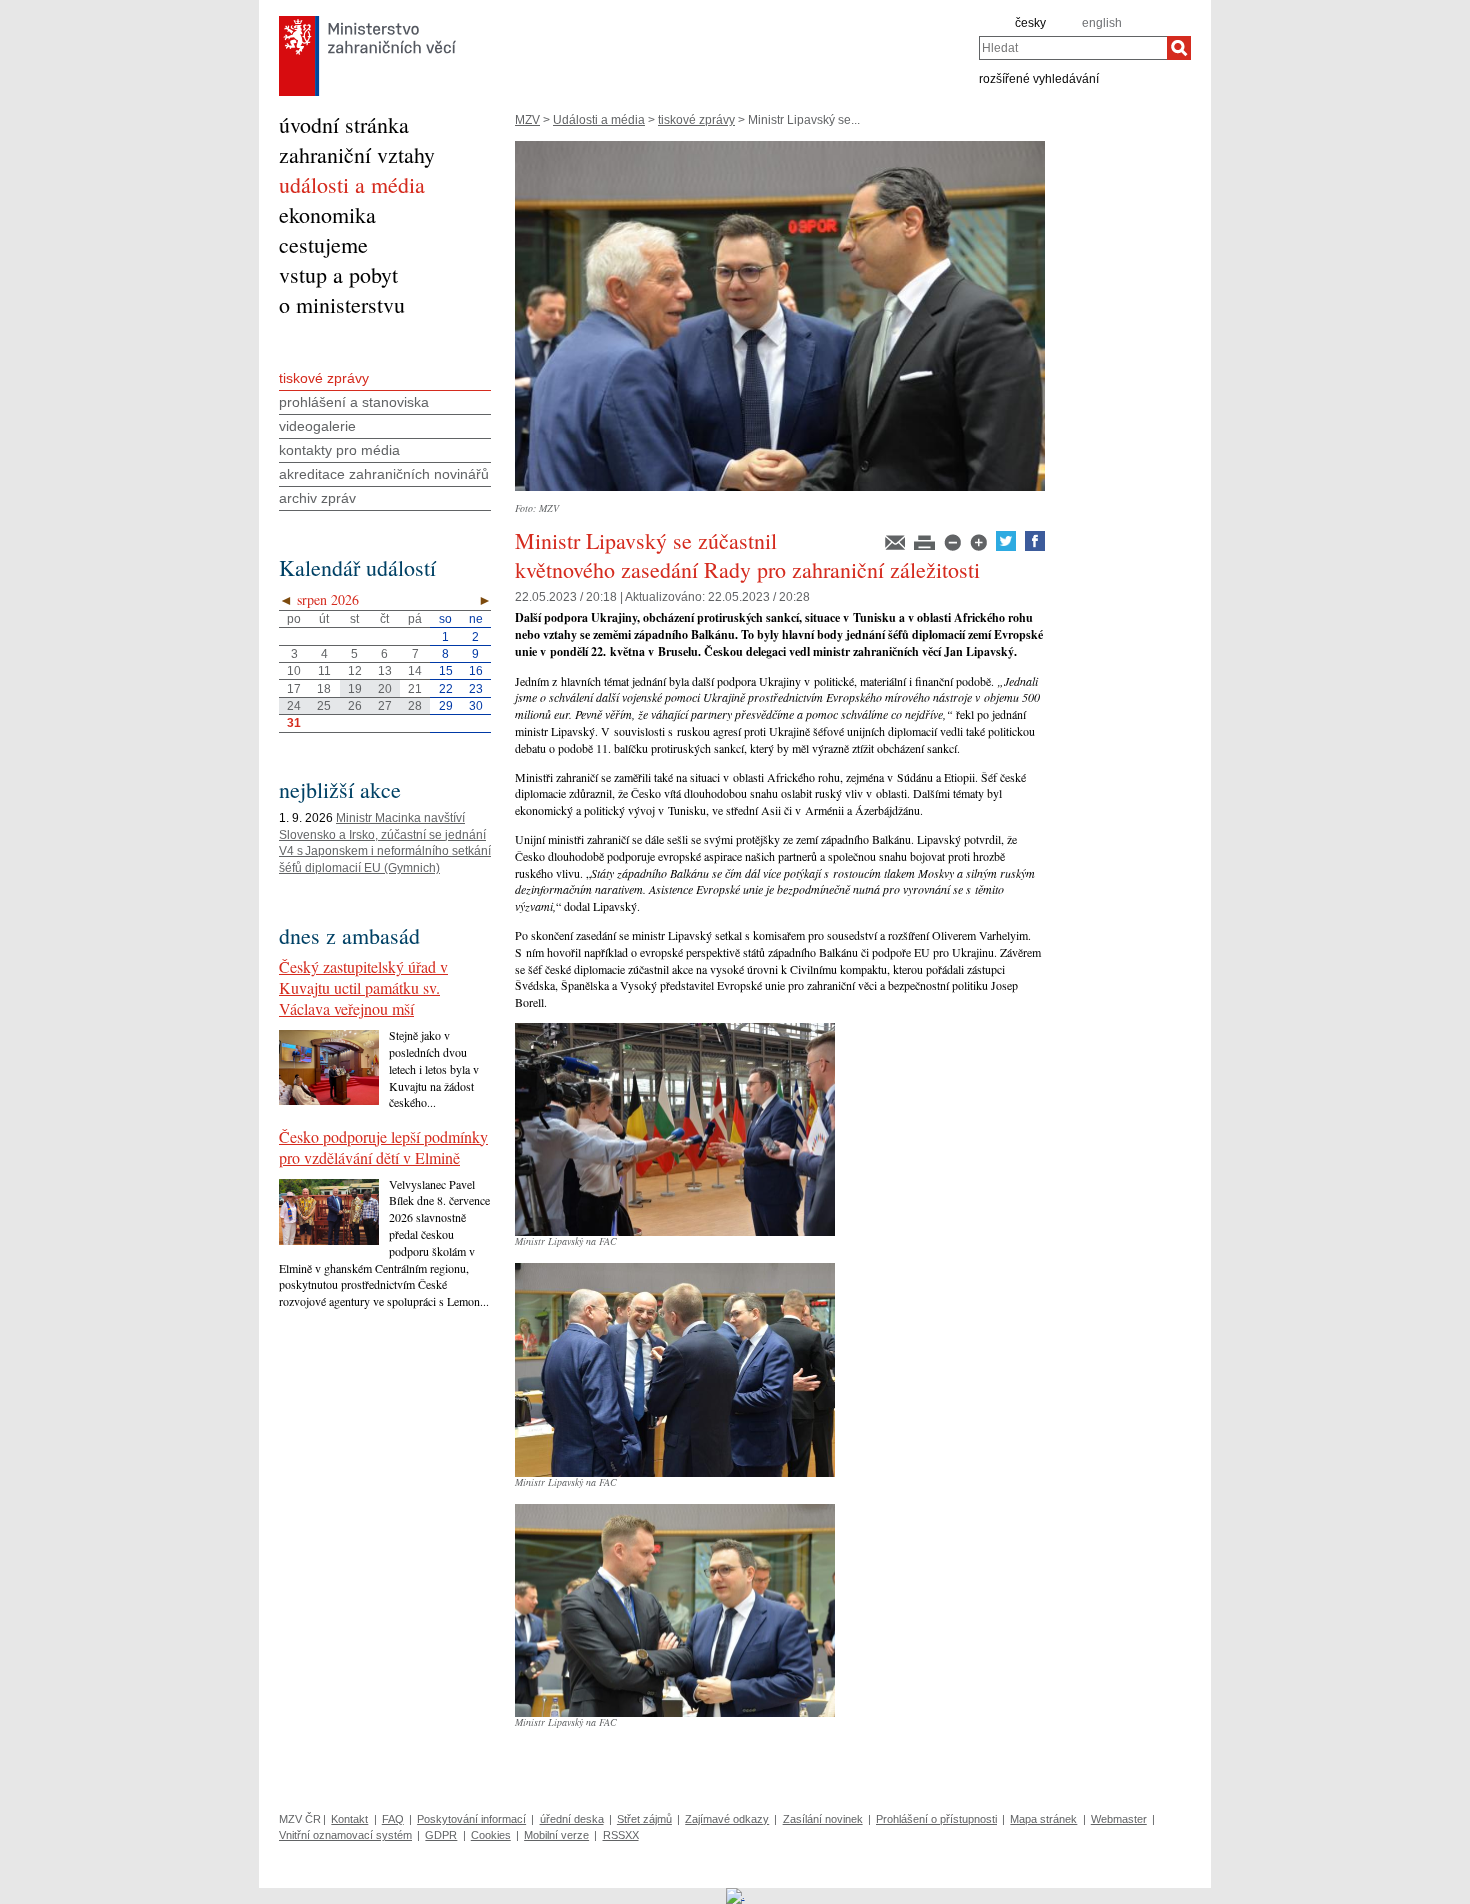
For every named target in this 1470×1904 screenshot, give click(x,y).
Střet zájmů (644, 1819)
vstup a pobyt (338, 274)
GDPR (441, 1835)
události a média (352, 184)
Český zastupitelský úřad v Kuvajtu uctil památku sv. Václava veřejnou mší (363, 987)
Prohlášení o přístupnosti (936, 1819)
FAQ (393, 1819)
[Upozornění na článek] (896, 547)
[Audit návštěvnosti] (735, 1895)
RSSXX (621, 1835)
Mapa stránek (1043, 1819)
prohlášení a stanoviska (354, 402)
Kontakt (349, 1819)
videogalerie (317, 426)
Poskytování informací (471, 1819)
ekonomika (327, 214)
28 (415, 706)
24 (294, 706)
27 (385, 706)
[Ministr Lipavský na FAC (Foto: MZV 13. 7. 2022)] (675, 1232)
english (1102, 23)
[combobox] (1073, 48)
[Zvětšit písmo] (980, 547)
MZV (527, 120)
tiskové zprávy (696, 120)
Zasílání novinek (823, 1819)
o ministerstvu (342, 304)
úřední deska (572, 1819)
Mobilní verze (556, 1835)
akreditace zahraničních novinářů (384, 474)
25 (324, 706)
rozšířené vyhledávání (1039, 78)
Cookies (491, 1835)
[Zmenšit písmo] (954, 547)
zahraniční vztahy (357, 154)
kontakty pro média (339, 450)
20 (385, 689)
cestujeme (323, 244)
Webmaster (1119, 1819)
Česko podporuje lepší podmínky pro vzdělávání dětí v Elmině (383, 1147)
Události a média (599, 120)
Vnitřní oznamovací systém (345, 1835)
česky (1030, 23)
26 (355, 706)
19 (355, 689)
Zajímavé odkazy (727, 1819)
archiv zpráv (317, 498)
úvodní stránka (344, 124)
